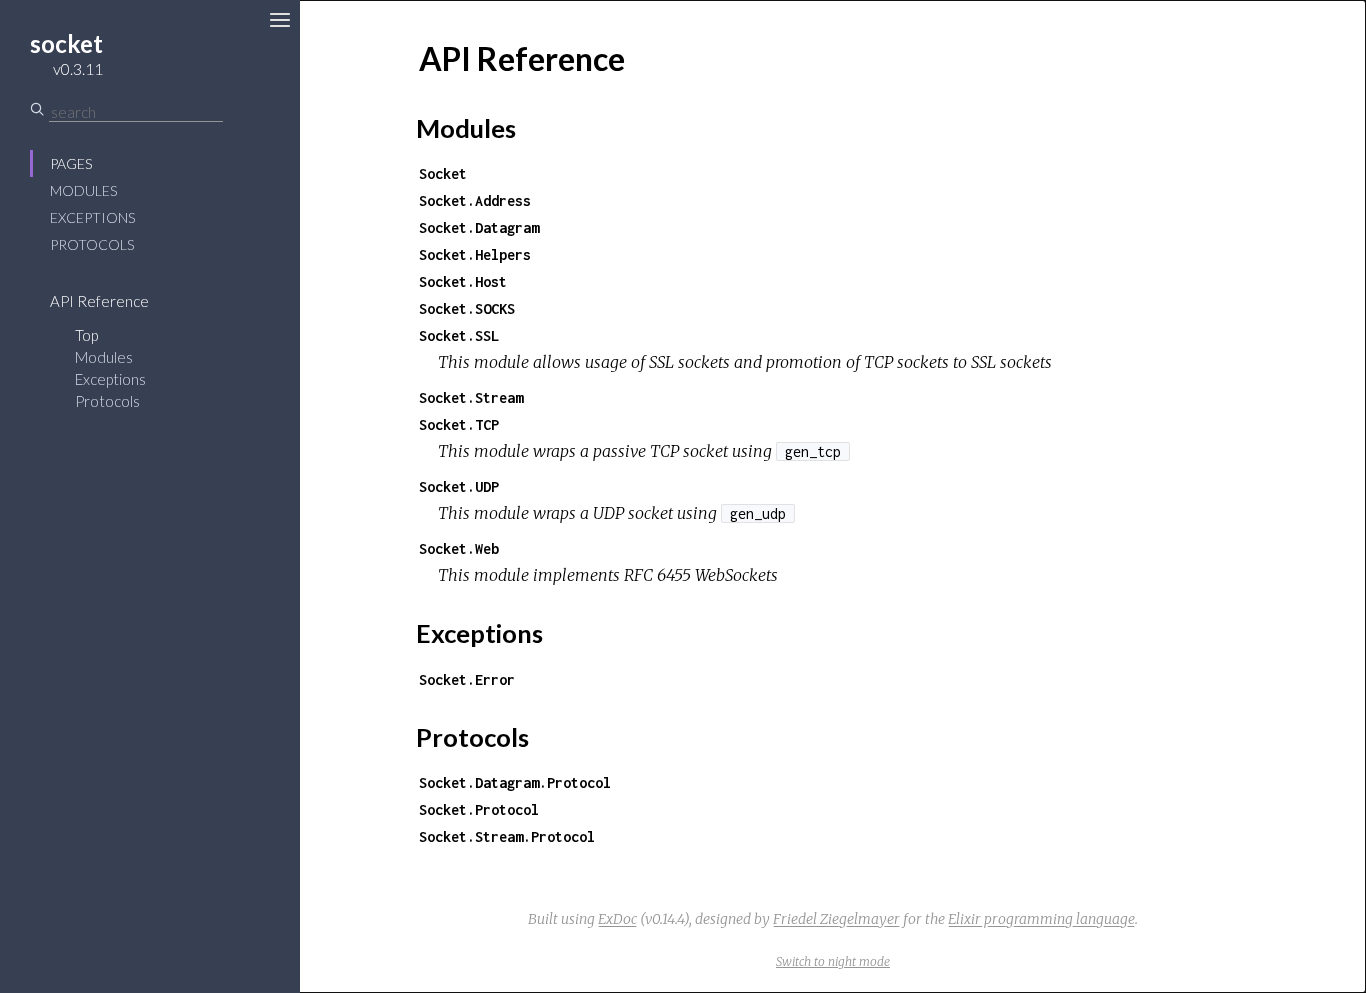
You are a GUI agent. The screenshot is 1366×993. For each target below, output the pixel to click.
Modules (83, 190)
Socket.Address (475, 200)
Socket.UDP (459, 486)
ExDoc (617, 919)
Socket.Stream (471, 397)
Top (86, 335)
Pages (71, 163)
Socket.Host (463, 281)
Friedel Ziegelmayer (836, 919)
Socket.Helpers (475, 254)
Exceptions (92, 217)
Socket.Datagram (479, 227)
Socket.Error (467, 679)
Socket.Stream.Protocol (507, 836)
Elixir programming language (1041, 919)
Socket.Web (459, 548)
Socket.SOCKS (467, 308)
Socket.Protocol (479, 809)
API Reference (99, 301)
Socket (443, 173)
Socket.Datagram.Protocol (515, 782)
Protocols (92, 244)
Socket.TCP (459, 424)
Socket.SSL (459, 335)
